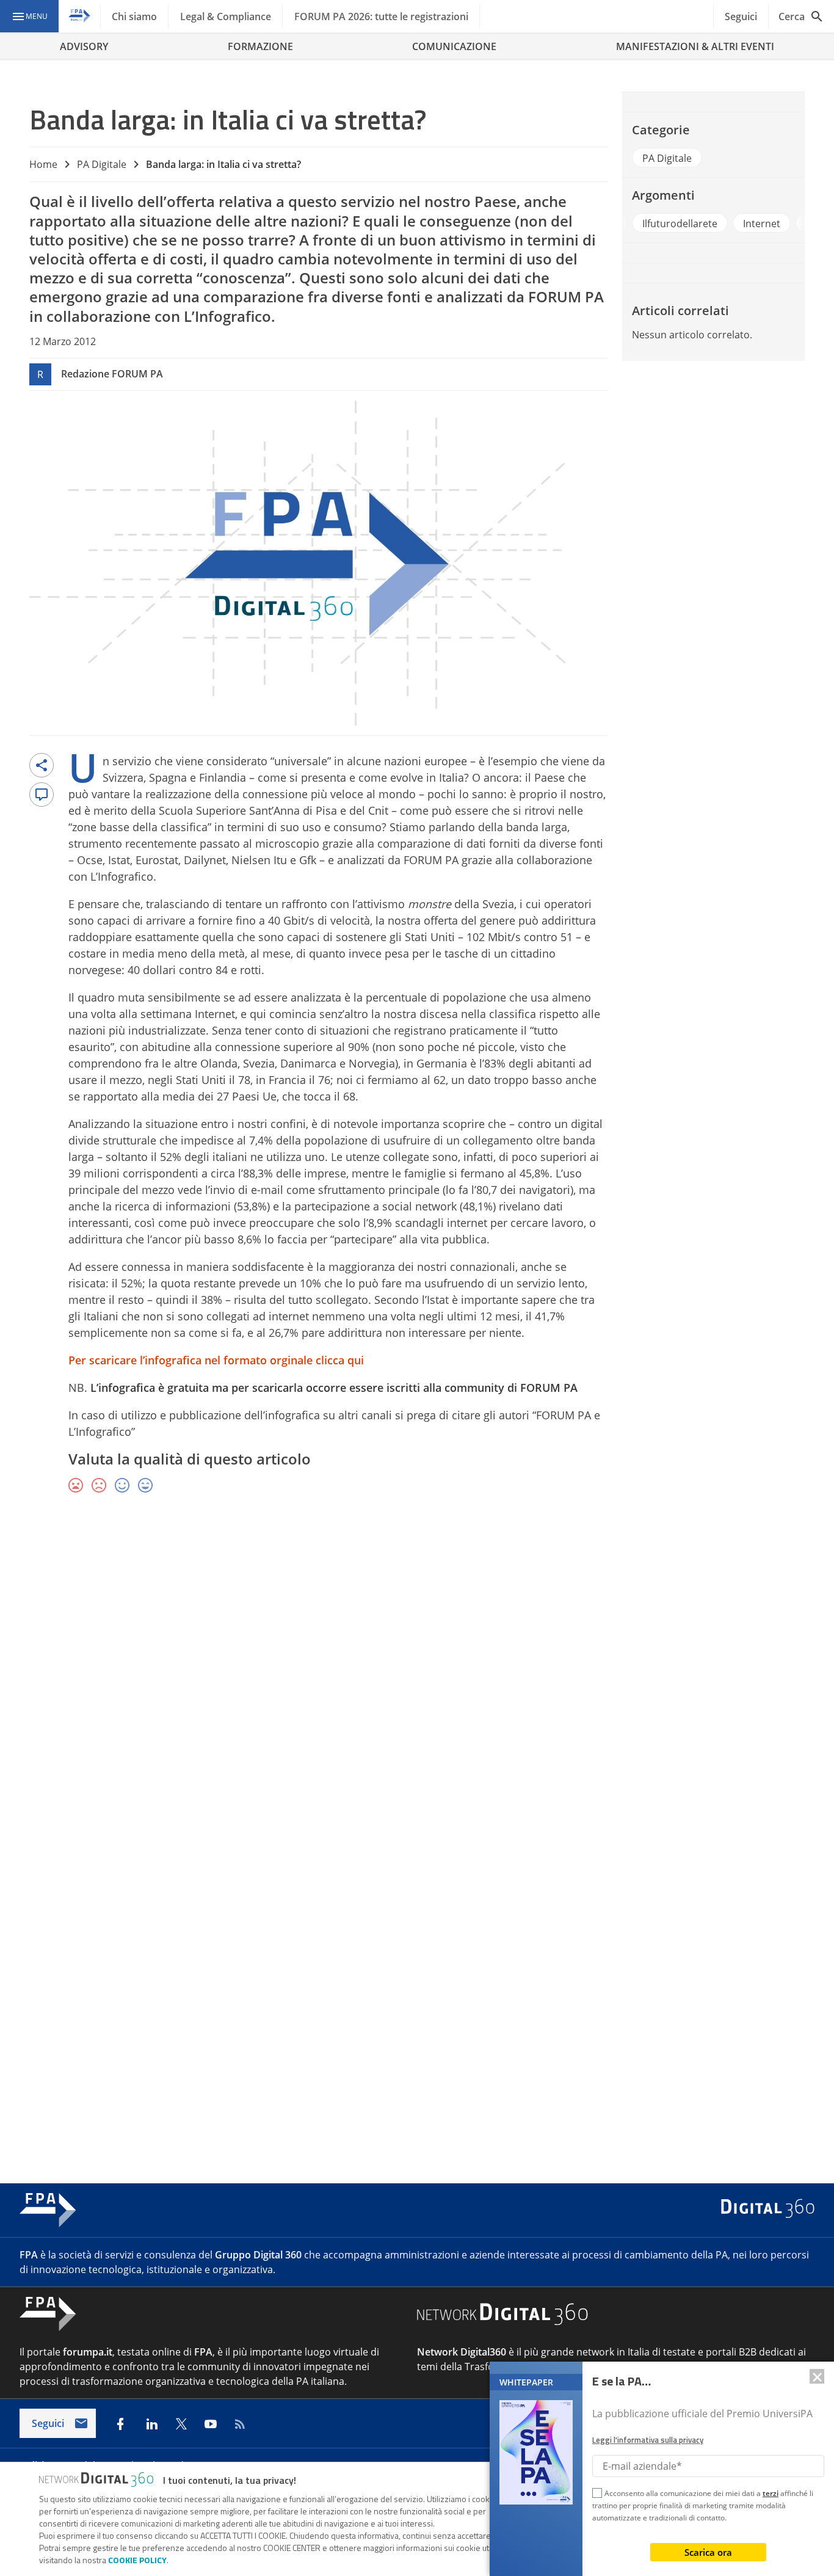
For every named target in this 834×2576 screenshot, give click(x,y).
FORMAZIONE (260, 46)
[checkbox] (597, 2495)
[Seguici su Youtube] (211, 2424)
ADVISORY (84, 46)
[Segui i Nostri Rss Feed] (240, 2424)
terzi (771, 2493)
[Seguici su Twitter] (181, 2424)
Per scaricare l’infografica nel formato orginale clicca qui (216, 1360)
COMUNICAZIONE (454, 46)
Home (43, 164)
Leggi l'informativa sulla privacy (648, 2440)
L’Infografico (227, 316)
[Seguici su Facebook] (120, 2424)
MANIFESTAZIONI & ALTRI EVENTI (695, 46)
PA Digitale (102, 164)
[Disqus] (417, 1681)
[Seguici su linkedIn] (152, 2424)
